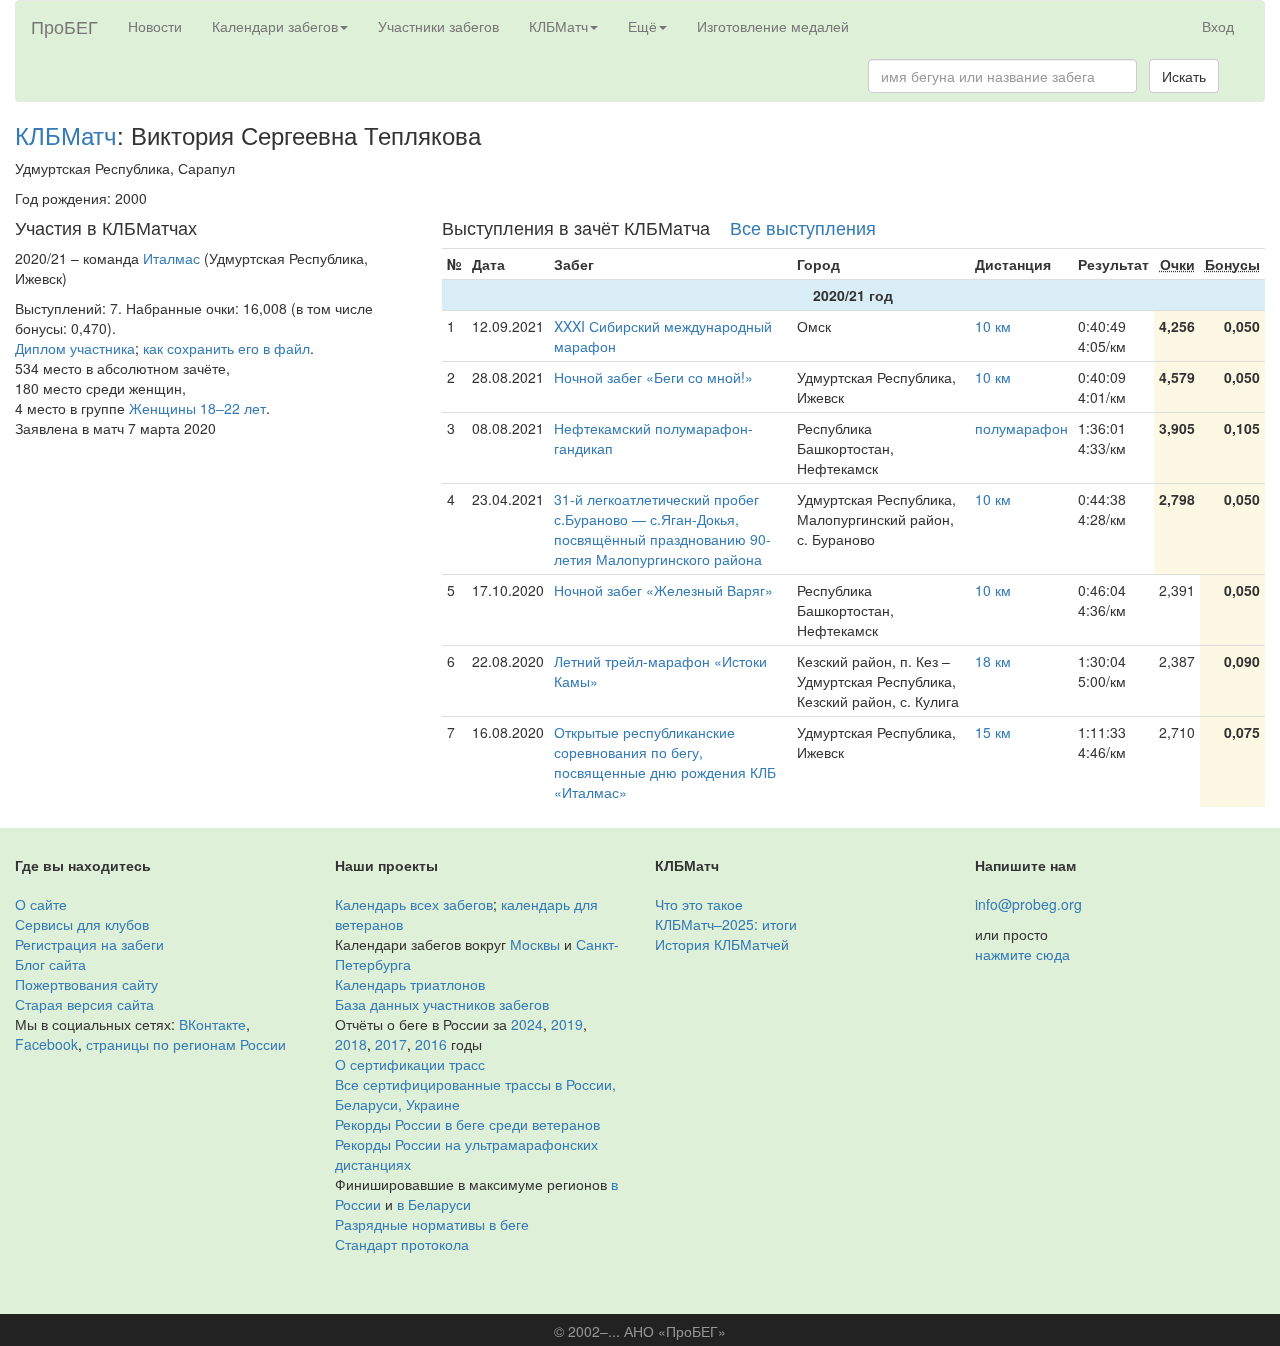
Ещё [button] (642, 26)
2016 (431, 1044)
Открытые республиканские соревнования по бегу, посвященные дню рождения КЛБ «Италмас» (665, 762)
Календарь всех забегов (414, 904)
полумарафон (1021, 428)
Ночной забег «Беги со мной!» (653, 377)
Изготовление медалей (773, 26)
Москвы (535, 944)
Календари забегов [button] (275, 26)
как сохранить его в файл (226, 348)
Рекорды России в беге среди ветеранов (467, 1124)
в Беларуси (434, 1204)
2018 (351, 1044)
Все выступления (803, 227)
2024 (527, 1024)
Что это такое (699, 904)
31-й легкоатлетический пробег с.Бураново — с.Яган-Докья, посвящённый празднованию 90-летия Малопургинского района (662, 529)
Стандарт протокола (402, 1244)
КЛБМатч (66, 134)
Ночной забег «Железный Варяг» (663, 590)
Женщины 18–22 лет (197, 408)
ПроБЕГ (64, 26)
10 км (993, 326)
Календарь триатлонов (410, 984)
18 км (993, 661)
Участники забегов (438, 26)
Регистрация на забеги (89, 944)
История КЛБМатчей (722, 944)
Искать (1184, 76)
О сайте (41, 904)
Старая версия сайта (84, 1004)
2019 (567, 1024)
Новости (155, 26)
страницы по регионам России (186, 1044)
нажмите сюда (1022, 954)
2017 (391, 1044)
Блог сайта (50, 964)
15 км (993, 732)
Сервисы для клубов (82, 924)
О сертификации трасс (410, 1064)
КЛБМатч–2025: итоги (726, 924)
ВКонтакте (212, 1024)
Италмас (171, 258)
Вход (1218, 26)
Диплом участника (75, 348)
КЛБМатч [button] (558, 26)
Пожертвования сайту (86, 984)
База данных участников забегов (442, 1004)
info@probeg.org (1028, 904)
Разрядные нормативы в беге (432, 1224)
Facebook (46, 1044)
